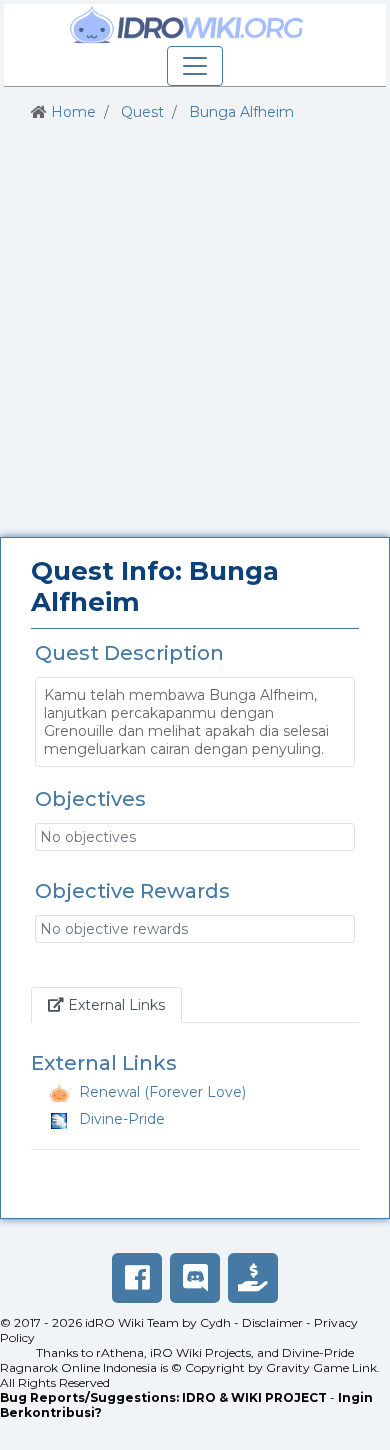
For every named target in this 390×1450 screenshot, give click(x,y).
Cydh (215, 1322)
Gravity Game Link (321, 1367)
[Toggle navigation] (195, 66)
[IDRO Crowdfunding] (253, 1278)
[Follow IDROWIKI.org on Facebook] (137, 1278)
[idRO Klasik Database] (187, 25)
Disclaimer (272, 1322)
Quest (142, 112)
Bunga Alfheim (241, 112)
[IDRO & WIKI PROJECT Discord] (195, 1278)
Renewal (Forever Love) (162, 1092)
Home (73, 112)
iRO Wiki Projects (200, 1352)
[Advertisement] (195, 330)
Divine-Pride (122, 1119)
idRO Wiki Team (132, 1322)
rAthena (120, 1352)
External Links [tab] (123, 1004)
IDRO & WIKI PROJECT (254, 1397)
